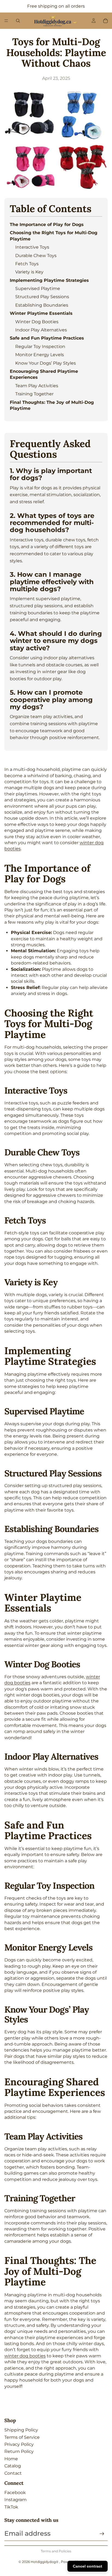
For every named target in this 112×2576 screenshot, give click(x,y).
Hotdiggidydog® (45, 2562)
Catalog (13, 2466)
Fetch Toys (27, 264)
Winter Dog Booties (37, 322)
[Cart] (105, 21)
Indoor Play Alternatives (41, 330)
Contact (13, 2473)
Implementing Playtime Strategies (49, 280)
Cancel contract (88, 2566)
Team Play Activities (37, 386)
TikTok (11, 2507)
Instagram (15, 2500)
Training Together (34, 394)
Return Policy (19, 2451)
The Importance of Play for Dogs (47, 225)
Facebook (15, 2493)
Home (11, 2459)
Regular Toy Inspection (40, 347)
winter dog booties (25, 2356)
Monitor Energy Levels (40, 355)
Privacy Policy (19, 2444)
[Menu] (6, 21)
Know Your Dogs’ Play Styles (46, 363)
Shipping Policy (21, 2430)
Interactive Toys (32, 247)
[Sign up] (102, 2534)
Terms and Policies (56, 2551)
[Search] (18, 21)
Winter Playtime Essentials (41, 313)
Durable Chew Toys (36, 256)
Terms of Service (22, 2437)
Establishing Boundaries (42, 305)
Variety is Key (29, 272)
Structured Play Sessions (42, 297)
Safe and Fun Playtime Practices (47, 338)
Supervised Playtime (38, 289)
